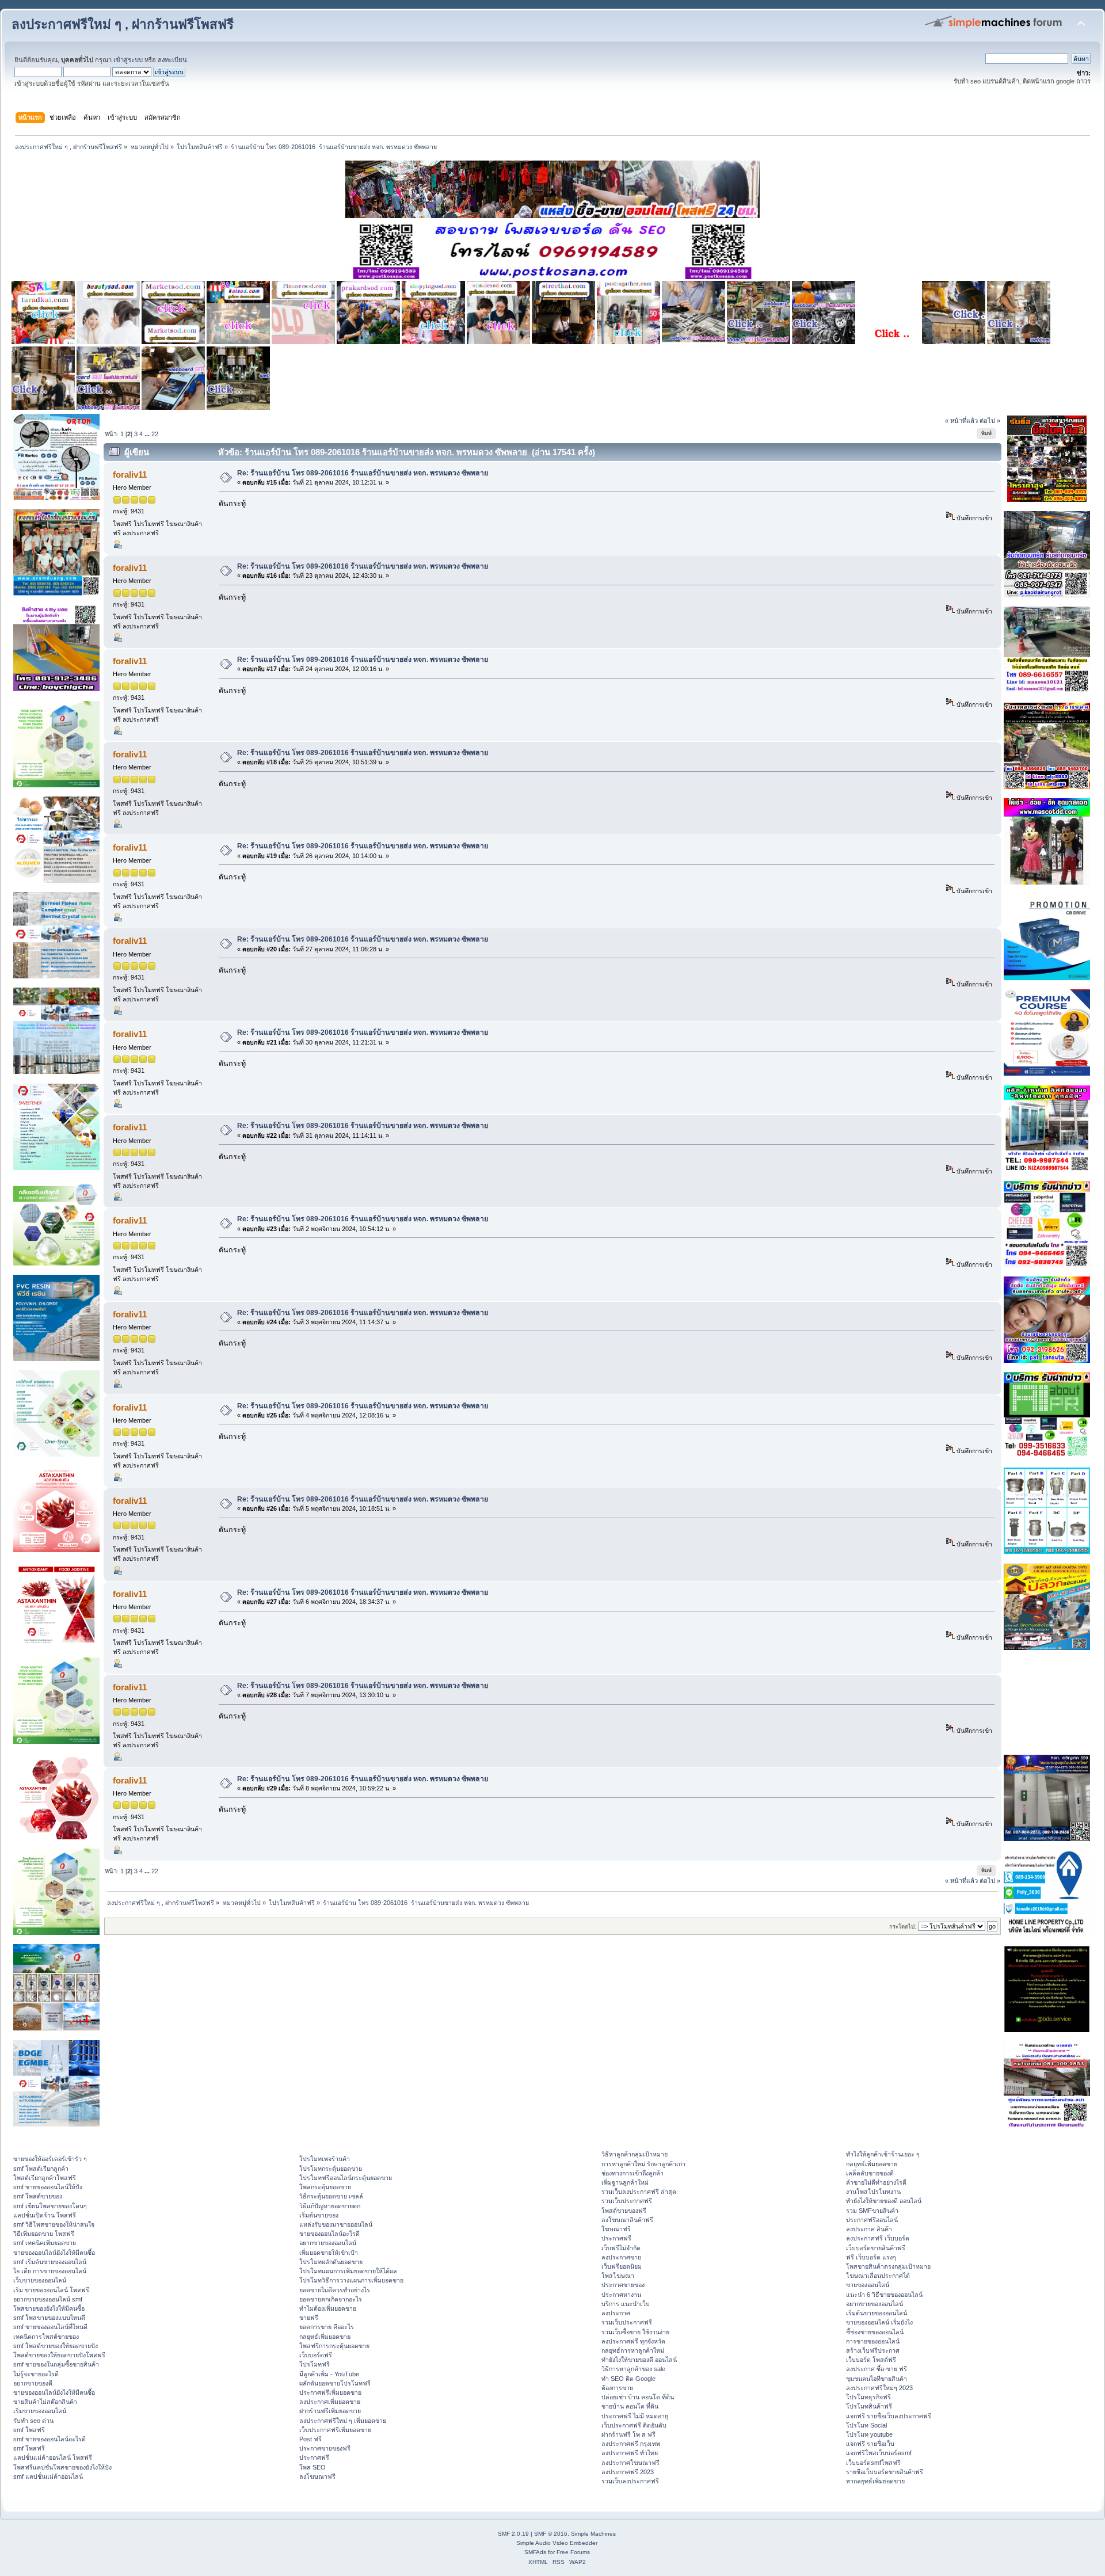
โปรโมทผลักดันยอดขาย (331, 2262)
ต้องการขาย (617, 2388)
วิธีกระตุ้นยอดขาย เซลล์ (331, 2196)
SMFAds (535, 2552)
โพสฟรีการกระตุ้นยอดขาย (334, 2346)
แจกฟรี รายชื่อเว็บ (870, 2444)
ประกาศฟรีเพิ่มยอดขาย (330, 2392)
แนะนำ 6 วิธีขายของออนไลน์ (884, 2295)
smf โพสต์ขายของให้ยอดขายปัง (56, 2346)
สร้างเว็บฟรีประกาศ (873, 2350)
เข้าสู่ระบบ (128, 60)
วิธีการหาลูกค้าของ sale (633, 2369)
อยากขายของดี (33, 2383)
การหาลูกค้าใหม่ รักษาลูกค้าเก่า (643, 2164)
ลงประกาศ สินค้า (869, 2229)
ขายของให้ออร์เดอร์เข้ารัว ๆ (50, 2159)
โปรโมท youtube (869, 2434)
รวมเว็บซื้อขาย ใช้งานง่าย (635, 2332)
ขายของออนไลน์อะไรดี (329, 2234)
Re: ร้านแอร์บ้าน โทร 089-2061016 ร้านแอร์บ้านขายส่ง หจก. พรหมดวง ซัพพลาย (363, 473)
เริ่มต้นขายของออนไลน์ (877, 2313)
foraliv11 (130, 475)
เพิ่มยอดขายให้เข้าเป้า (329, 2253)
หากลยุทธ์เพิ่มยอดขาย (875, 2481)
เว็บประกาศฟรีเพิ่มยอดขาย (335, 2430)
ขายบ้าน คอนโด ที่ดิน (630, 2406)
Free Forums (573, 2552)
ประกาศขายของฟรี (325, 2448)
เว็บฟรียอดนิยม (622, 2266)
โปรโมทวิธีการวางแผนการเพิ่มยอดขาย (351, 2280)
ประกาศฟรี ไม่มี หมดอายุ (635, 2416)
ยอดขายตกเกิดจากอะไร (331, 2299)
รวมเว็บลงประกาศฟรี (630, 2481)
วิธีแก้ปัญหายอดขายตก (330, 2206)
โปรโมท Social (866, 2425)
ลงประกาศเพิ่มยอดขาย (330, 2402)
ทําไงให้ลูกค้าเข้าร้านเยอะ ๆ (883, 2154)
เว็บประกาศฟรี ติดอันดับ (634, 2425)
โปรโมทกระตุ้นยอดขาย (331, 2169)
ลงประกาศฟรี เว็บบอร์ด (878, 2238)
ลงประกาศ (616, 2313)
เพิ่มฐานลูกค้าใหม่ (625, 2182)
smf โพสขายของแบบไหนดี (49, 2318)
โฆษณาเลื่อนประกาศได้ (878, 2276)
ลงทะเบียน (172, 60)
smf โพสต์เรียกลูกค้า (41, 2169)
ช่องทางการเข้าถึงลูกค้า (632, 2173)
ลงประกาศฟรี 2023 (628, 2472)
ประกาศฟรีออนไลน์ (872, 2220)
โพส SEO (313, 2467)
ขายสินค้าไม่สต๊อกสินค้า (45, 2402)
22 (155, 434)
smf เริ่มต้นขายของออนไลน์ (50, 2262)
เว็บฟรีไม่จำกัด (621, 2248)
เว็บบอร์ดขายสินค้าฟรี (876, 2248)
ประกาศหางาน (621, 2295)
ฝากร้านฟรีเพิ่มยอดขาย (330, 2411)
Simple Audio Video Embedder (557, 2543)
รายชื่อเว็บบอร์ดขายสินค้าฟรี (885, 2472)
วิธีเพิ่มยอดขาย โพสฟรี (44, 2234)
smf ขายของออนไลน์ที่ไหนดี (50, 2327)
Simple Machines (593, 2534)
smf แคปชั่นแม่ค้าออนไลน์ (48, 2476)
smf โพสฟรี (29, 2430)
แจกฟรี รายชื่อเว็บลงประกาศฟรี (889, 2416)
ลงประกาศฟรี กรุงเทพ (631, 2444)
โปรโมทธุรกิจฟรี (868, 2397)
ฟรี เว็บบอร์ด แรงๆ (871, 2257)
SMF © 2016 (551, 2534)
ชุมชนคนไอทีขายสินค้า (877, 2379)
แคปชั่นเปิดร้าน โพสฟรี (45, 2215)
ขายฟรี (309, 2318)
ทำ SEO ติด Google (628, 2379)
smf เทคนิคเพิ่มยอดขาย (45, 2243)
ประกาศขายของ (623, 2285)
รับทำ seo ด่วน (33, 2421)
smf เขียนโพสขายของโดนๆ (50, 2206)
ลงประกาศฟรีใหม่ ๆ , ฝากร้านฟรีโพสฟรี (123, 24)
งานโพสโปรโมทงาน (873, 2192)
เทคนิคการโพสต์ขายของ (46, 2337)
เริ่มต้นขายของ (319, 2215)
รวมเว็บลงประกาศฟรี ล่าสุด (639, 2192)
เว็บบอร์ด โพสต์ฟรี (871, 2360)
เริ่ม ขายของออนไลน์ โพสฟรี (51, 2290)
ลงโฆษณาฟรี (317, 2476)
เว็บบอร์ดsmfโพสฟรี (873, 2463)
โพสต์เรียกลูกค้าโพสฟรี (45, 2178)
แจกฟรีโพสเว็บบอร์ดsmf (879, 2453)
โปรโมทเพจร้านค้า (325, 2159)
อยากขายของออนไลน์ (328, 2243)
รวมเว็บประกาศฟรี (627, 2201)
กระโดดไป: (903, 1927)
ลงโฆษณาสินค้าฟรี (627, 2220)
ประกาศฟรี (314, 2457)
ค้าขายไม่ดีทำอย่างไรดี (876, 2182)
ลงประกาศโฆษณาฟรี (630, 2463)
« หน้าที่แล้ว (961, 421)
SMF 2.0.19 (513, 2534)
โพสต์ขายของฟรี (624, 2211)
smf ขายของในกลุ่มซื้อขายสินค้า (56, 2364)
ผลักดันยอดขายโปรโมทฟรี (335, 2383)
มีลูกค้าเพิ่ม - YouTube (329, 2374)
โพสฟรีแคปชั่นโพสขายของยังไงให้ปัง (62, 2467)
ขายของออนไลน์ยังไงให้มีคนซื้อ (54, 2253)
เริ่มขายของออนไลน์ (40, 2411)
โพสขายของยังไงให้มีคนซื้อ (49, 2308)
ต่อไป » (990, 421)
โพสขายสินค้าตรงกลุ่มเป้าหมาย (888, 2266)
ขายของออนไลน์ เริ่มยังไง (879, 2322)
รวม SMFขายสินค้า (872, 2211)
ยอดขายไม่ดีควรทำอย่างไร (335, 2290)
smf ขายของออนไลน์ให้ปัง (48, 2187)
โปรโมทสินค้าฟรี (869, 2406)
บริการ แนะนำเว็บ (626, 2304)
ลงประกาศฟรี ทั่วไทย (630, 2453)
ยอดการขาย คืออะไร (327, 2327)
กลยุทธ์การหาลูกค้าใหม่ (633, 2350)
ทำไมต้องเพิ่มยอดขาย (328, 2308)
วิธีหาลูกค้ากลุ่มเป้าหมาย (635, 2154)
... (148, 434)
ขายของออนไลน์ (868, 2285)
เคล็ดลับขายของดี (870, 2173)
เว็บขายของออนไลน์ (40, 2280)
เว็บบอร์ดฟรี (316, 2355)
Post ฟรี (310, 2439)
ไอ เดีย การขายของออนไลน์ (50, 2271)
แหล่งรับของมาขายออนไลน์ (336, 2224)
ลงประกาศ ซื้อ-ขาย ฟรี (877, 2369)
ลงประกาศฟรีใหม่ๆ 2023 (879, 2388)
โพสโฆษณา (618, 2276)
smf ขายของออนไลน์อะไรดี (49, 2439)
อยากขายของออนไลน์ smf (48, 2299)
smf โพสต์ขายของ (38, 2196)
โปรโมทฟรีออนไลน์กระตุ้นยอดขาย (346, 2178)
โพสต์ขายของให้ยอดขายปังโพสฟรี (59, 2355)
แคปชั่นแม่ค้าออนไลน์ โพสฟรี (53, 2457)
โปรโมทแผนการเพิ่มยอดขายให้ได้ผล (348, 2271)
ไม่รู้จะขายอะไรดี (36, 2374)
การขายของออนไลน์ (873, 2341)
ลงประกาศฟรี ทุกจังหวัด (633, 2341)
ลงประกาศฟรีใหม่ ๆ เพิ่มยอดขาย (343, 2421)
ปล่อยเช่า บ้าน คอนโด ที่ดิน (638, 2397)
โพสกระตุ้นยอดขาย (325, 2187)
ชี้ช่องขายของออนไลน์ (875, 2332)
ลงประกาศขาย (621, 2257)
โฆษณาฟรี (616, 2229)
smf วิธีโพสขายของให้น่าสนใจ (54, 2224)
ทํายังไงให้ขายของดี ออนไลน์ (639, 2360)
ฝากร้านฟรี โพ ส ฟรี (628, 2434)
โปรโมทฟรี (315, 2364)
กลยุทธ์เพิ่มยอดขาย (325, 2337)
